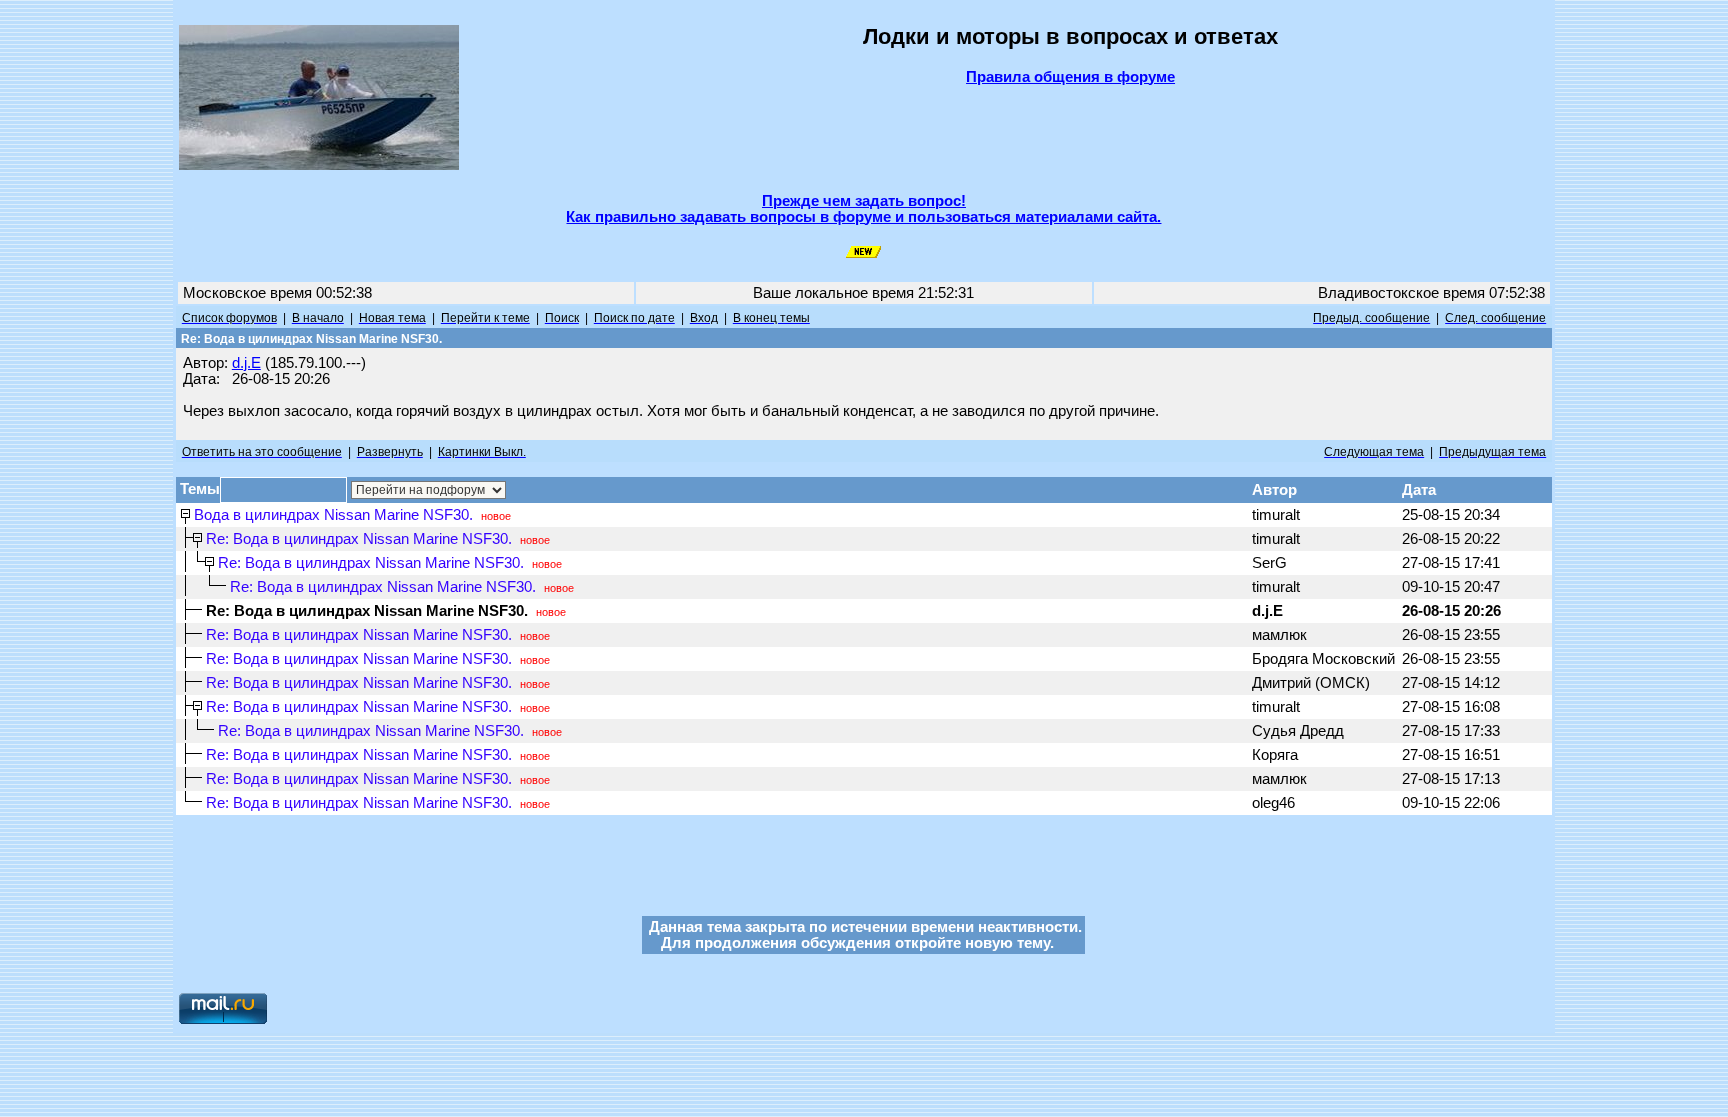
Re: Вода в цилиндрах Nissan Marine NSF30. (359, 539)
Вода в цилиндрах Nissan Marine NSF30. (333, 515)
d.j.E (246, 363)
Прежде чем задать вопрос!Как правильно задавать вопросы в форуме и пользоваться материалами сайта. (863, 209)
